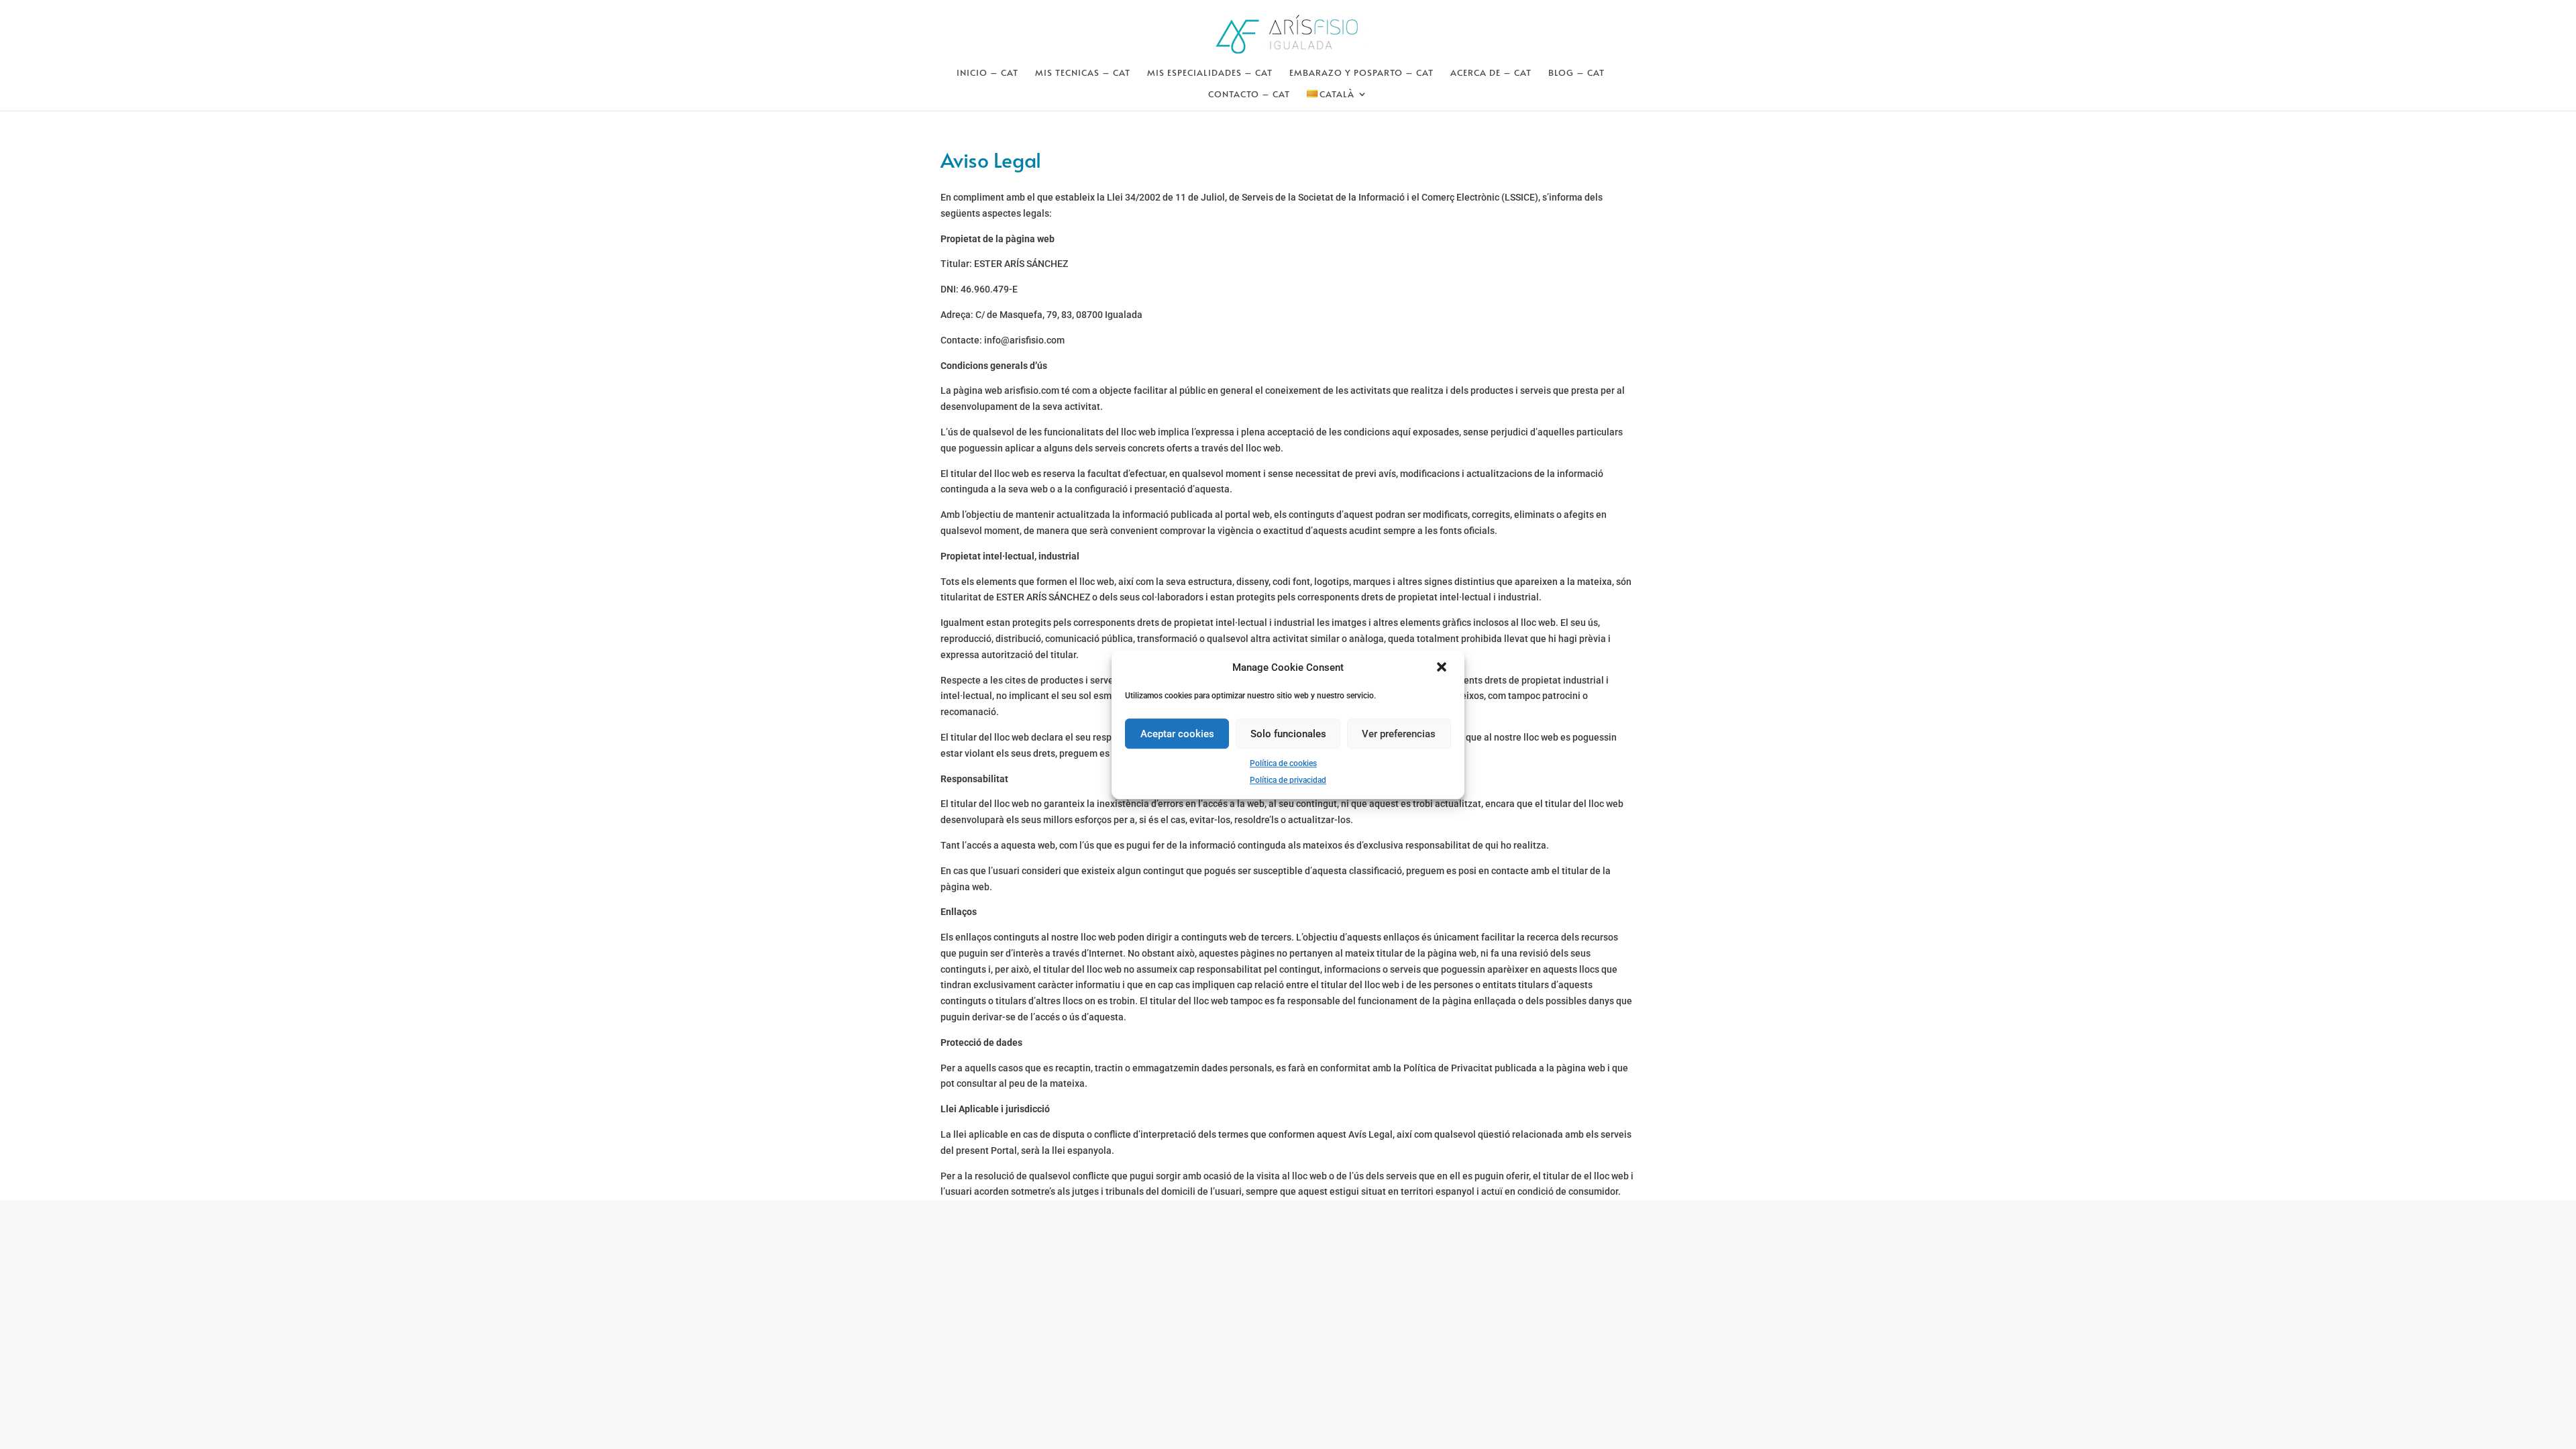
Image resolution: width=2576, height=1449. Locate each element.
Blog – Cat (1576, 73)
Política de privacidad (1288, 780)
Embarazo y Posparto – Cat (1361, 73)
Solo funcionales (1288, 734)
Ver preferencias (1399, 734)
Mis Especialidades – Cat (1210, 73)
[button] (1443, 668)
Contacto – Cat (1249, 95)
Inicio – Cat (987, 73)
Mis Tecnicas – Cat (1083, 73)
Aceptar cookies (1177, 734)
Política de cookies (1283, 763)
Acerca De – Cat (1491, 73)
